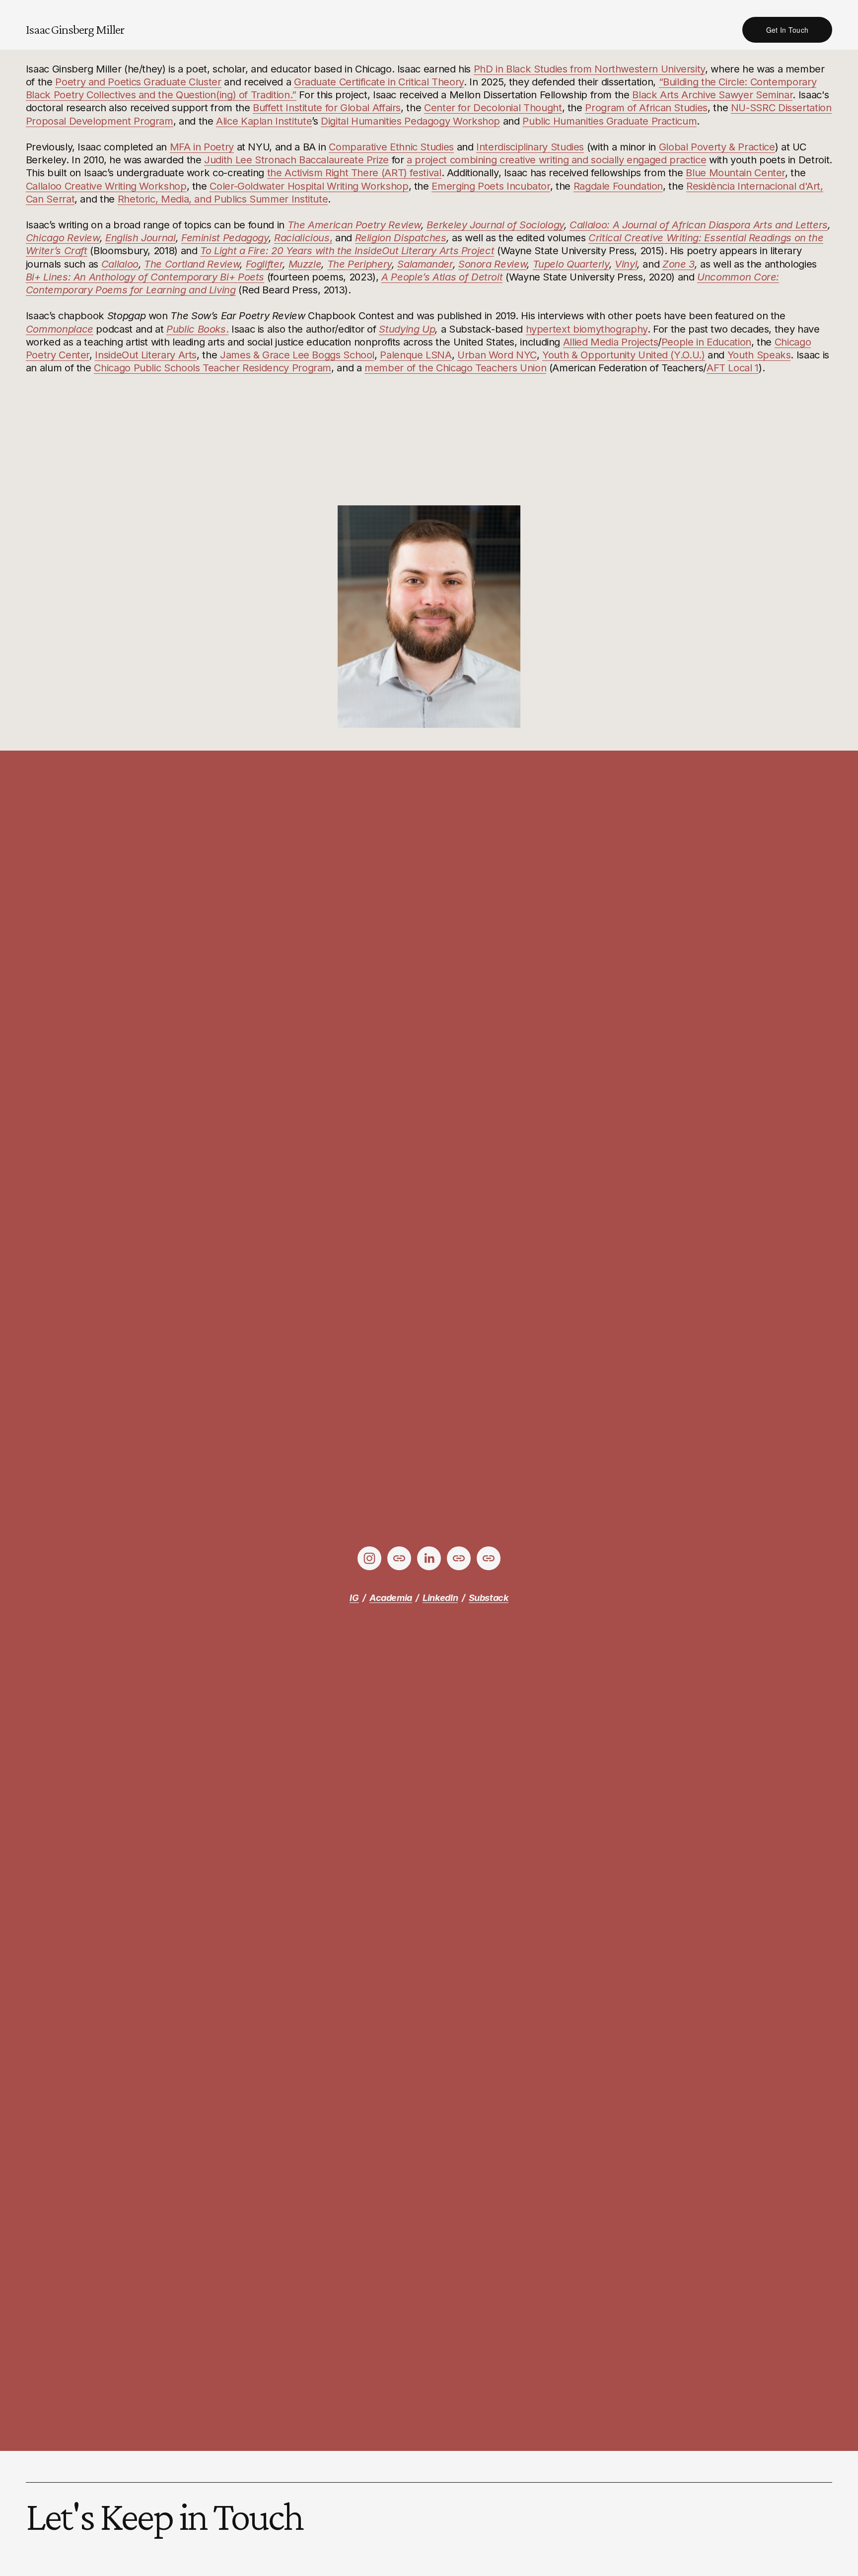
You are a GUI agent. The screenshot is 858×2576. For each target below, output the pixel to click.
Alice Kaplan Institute (264, 121)
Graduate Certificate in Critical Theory (379, 82)
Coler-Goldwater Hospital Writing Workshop (309, 186)
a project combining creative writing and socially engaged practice (556, 160)
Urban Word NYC (497, 355)
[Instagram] (369, 1558)
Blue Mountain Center (735, 173)
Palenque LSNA (416, 355)
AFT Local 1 (733, 368)
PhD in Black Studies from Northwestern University (589, 69)
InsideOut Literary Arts (146, 355)
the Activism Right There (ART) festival (354, 173)
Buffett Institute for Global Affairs (327, 107)
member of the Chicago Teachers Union (455, 368)
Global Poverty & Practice (717, 147)
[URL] (399, 1558)
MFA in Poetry (202, 147)
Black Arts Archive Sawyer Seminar (712, 95)
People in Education (706, 342)
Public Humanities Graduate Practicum (609, 121)
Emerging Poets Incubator (491, 186)
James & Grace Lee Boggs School (297, 355)
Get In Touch (787, 30)
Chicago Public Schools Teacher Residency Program (213, 368)
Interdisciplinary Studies (530, 147)
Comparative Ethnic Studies (391, 147)
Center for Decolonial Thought (493, 107)
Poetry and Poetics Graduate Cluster (138, 82)
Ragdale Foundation (618, 186)
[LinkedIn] (429, 1558)
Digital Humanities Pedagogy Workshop (410, 121)
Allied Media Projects (610, 342)
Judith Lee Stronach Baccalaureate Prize (296, 160)
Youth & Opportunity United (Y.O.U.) (623, 355)
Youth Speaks (759, 355)
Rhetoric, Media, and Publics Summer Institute (223, 199)
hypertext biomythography (587, 329)
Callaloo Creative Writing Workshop (106, 186)
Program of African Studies (646, 107)
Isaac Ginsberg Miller (75, 29)
